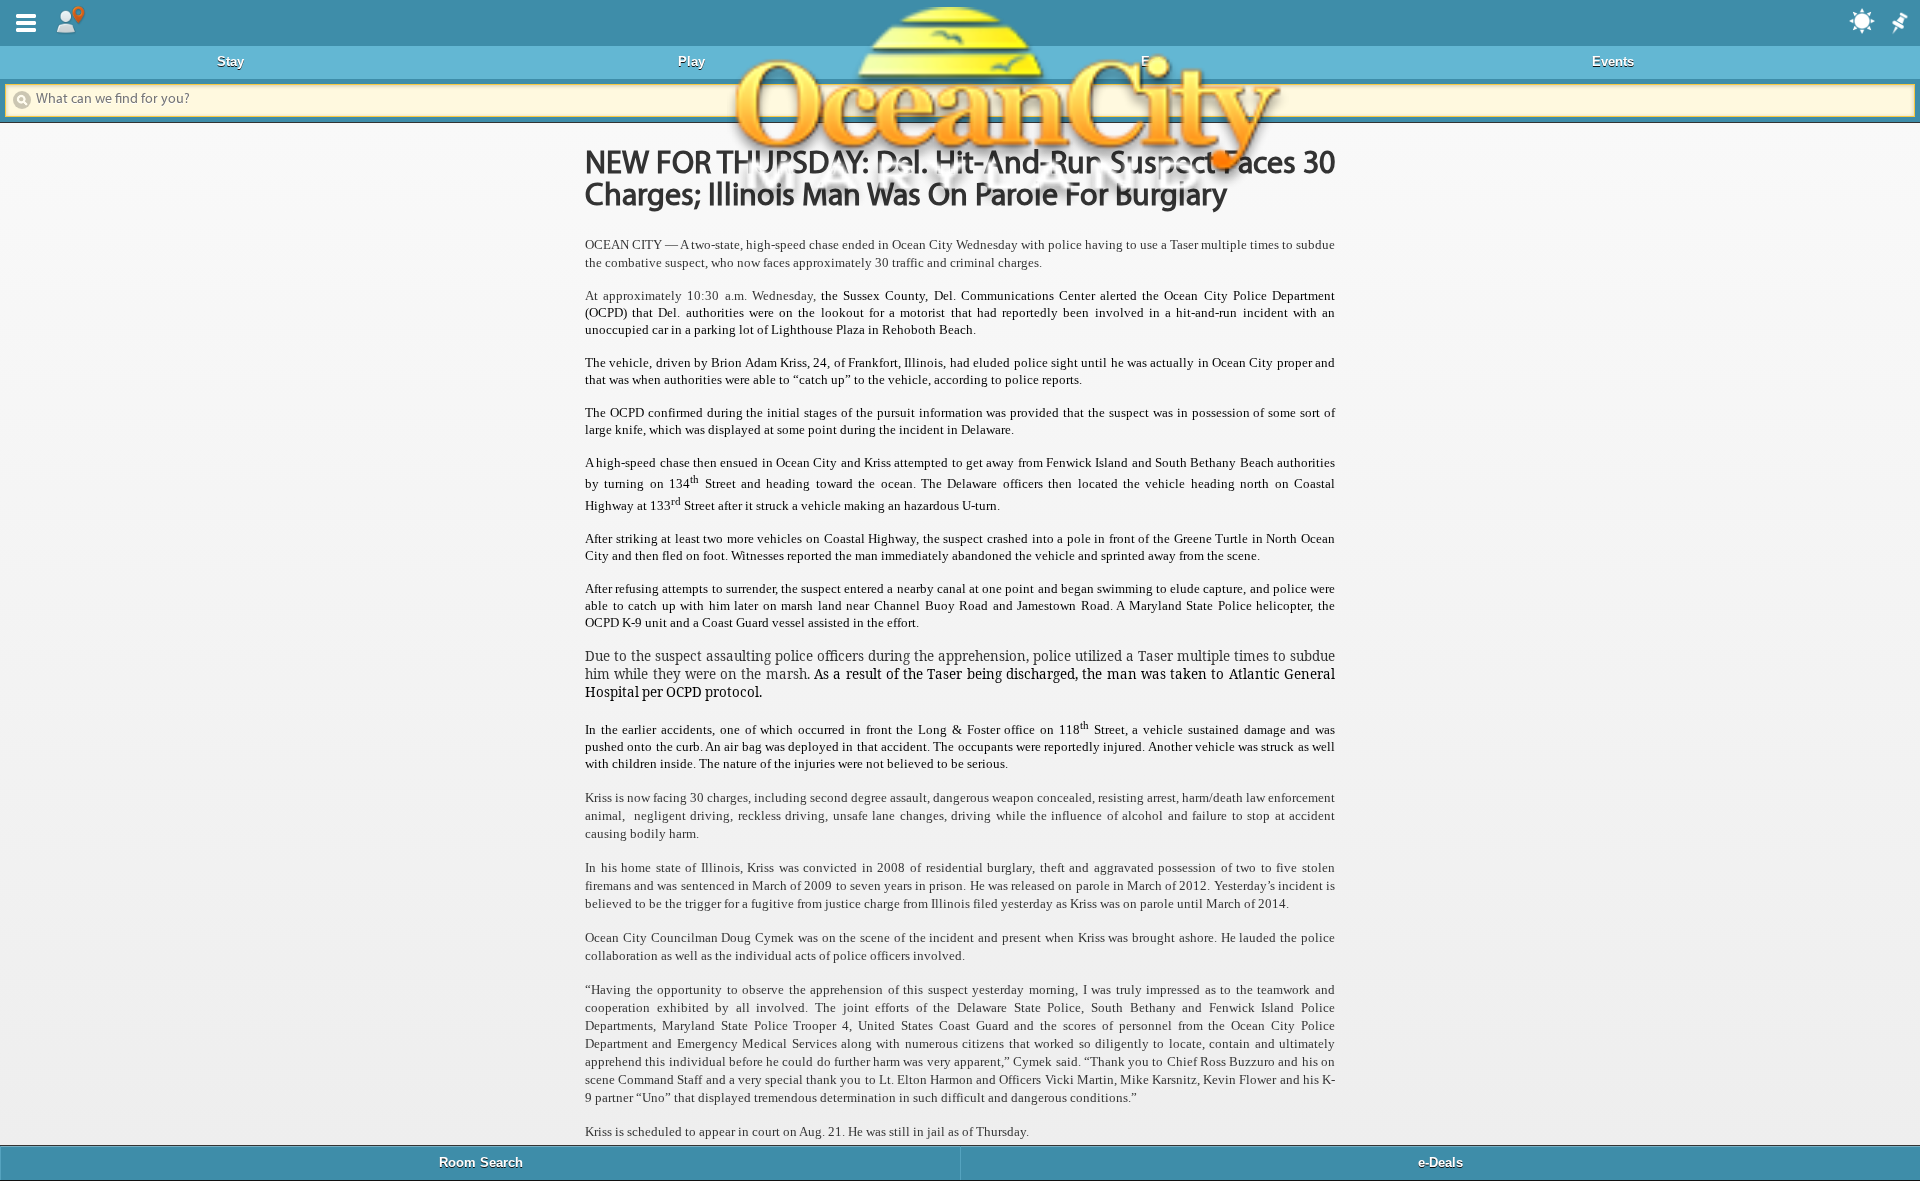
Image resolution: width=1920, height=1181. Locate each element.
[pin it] (1898, 24)
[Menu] (22, 21)
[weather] (1863, 20)
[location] (70, 21)
